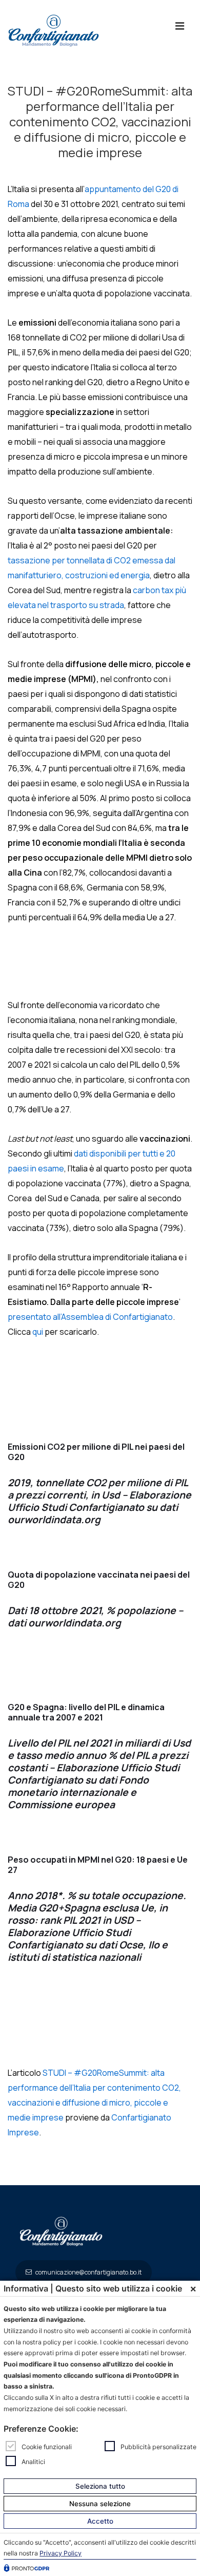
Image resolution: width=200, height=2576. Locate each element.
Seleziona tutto (100, 2486)
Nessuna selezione (100, 2504)
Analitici (33, 2461)
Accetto (100, 2521)
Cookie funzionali (47, 2447)
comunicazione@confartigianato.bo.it (88, 2272)
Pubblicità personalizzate (158, 2447)
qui (38, 1332)
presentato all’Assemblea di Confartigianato (90, 1317)
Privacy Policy (61, 2553)
